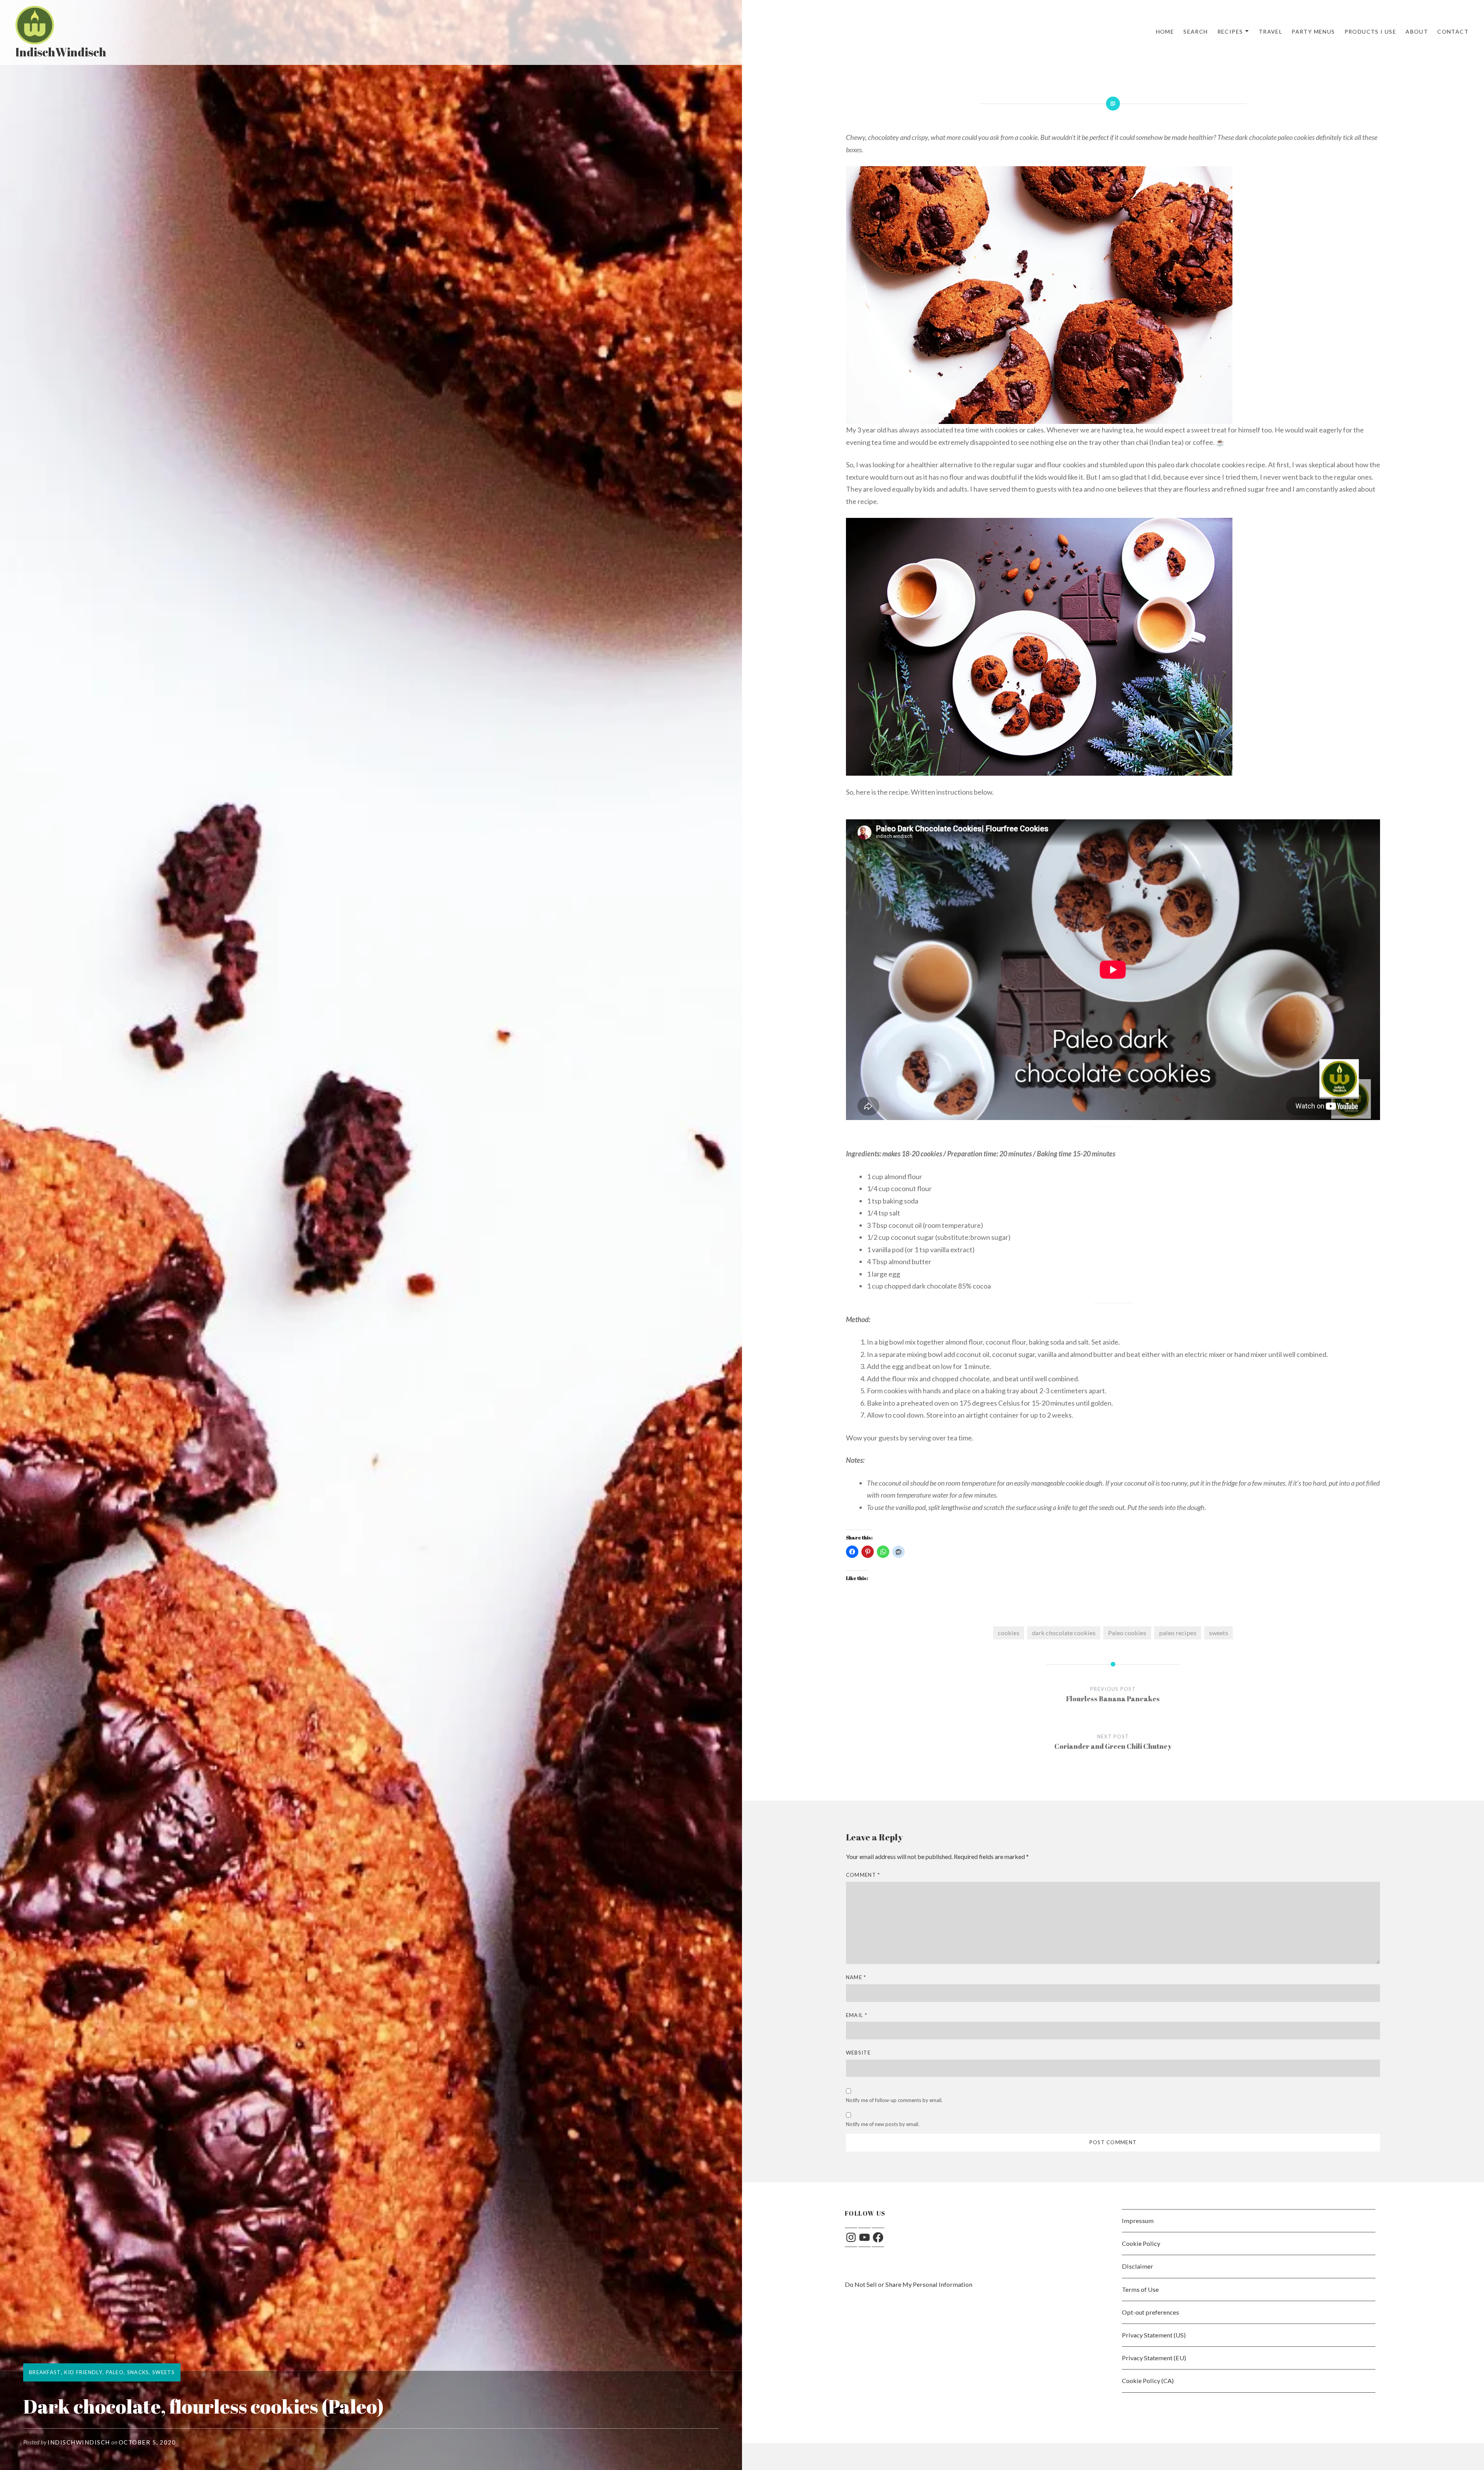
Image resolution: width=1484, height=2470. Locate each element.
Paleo (115, 2372)
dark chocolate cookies (1064, 1633)
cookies (1009, 1633)
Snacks (138, 2372)
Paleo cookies (1127, 1633)
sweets (1219, 1633)
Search (1196, 31)
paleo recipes (1178, 1633)
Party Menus (1313, 31)
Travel (1270, 31)
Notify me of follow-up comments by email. (894, 2100)
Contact (1453, 31)
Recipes (1230, 31)
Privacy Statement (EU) (1154, 2358)
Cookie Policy (1141, 2243)
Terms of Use (1140, 2289)
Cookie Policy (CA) (1148, 2381)
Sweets (163, 2372)
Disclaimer (1138, 2266)
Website (858, 2053)
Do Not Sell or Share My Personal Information (909, 2284)
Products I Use (1371, 31)
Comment (863, 1875)
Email (857, 2015)
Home (1165, 31)
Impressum (1138, 2221)
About (1417, 31)
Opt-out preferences (1150, 2312)
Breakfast (45, 2372)
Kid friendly (83, 2372)
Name (856, 1977)
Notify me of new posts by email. (883, 2124)
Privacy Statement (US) (1154, 2335)
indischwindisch (79, 2442)
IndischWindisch (61, 52)
